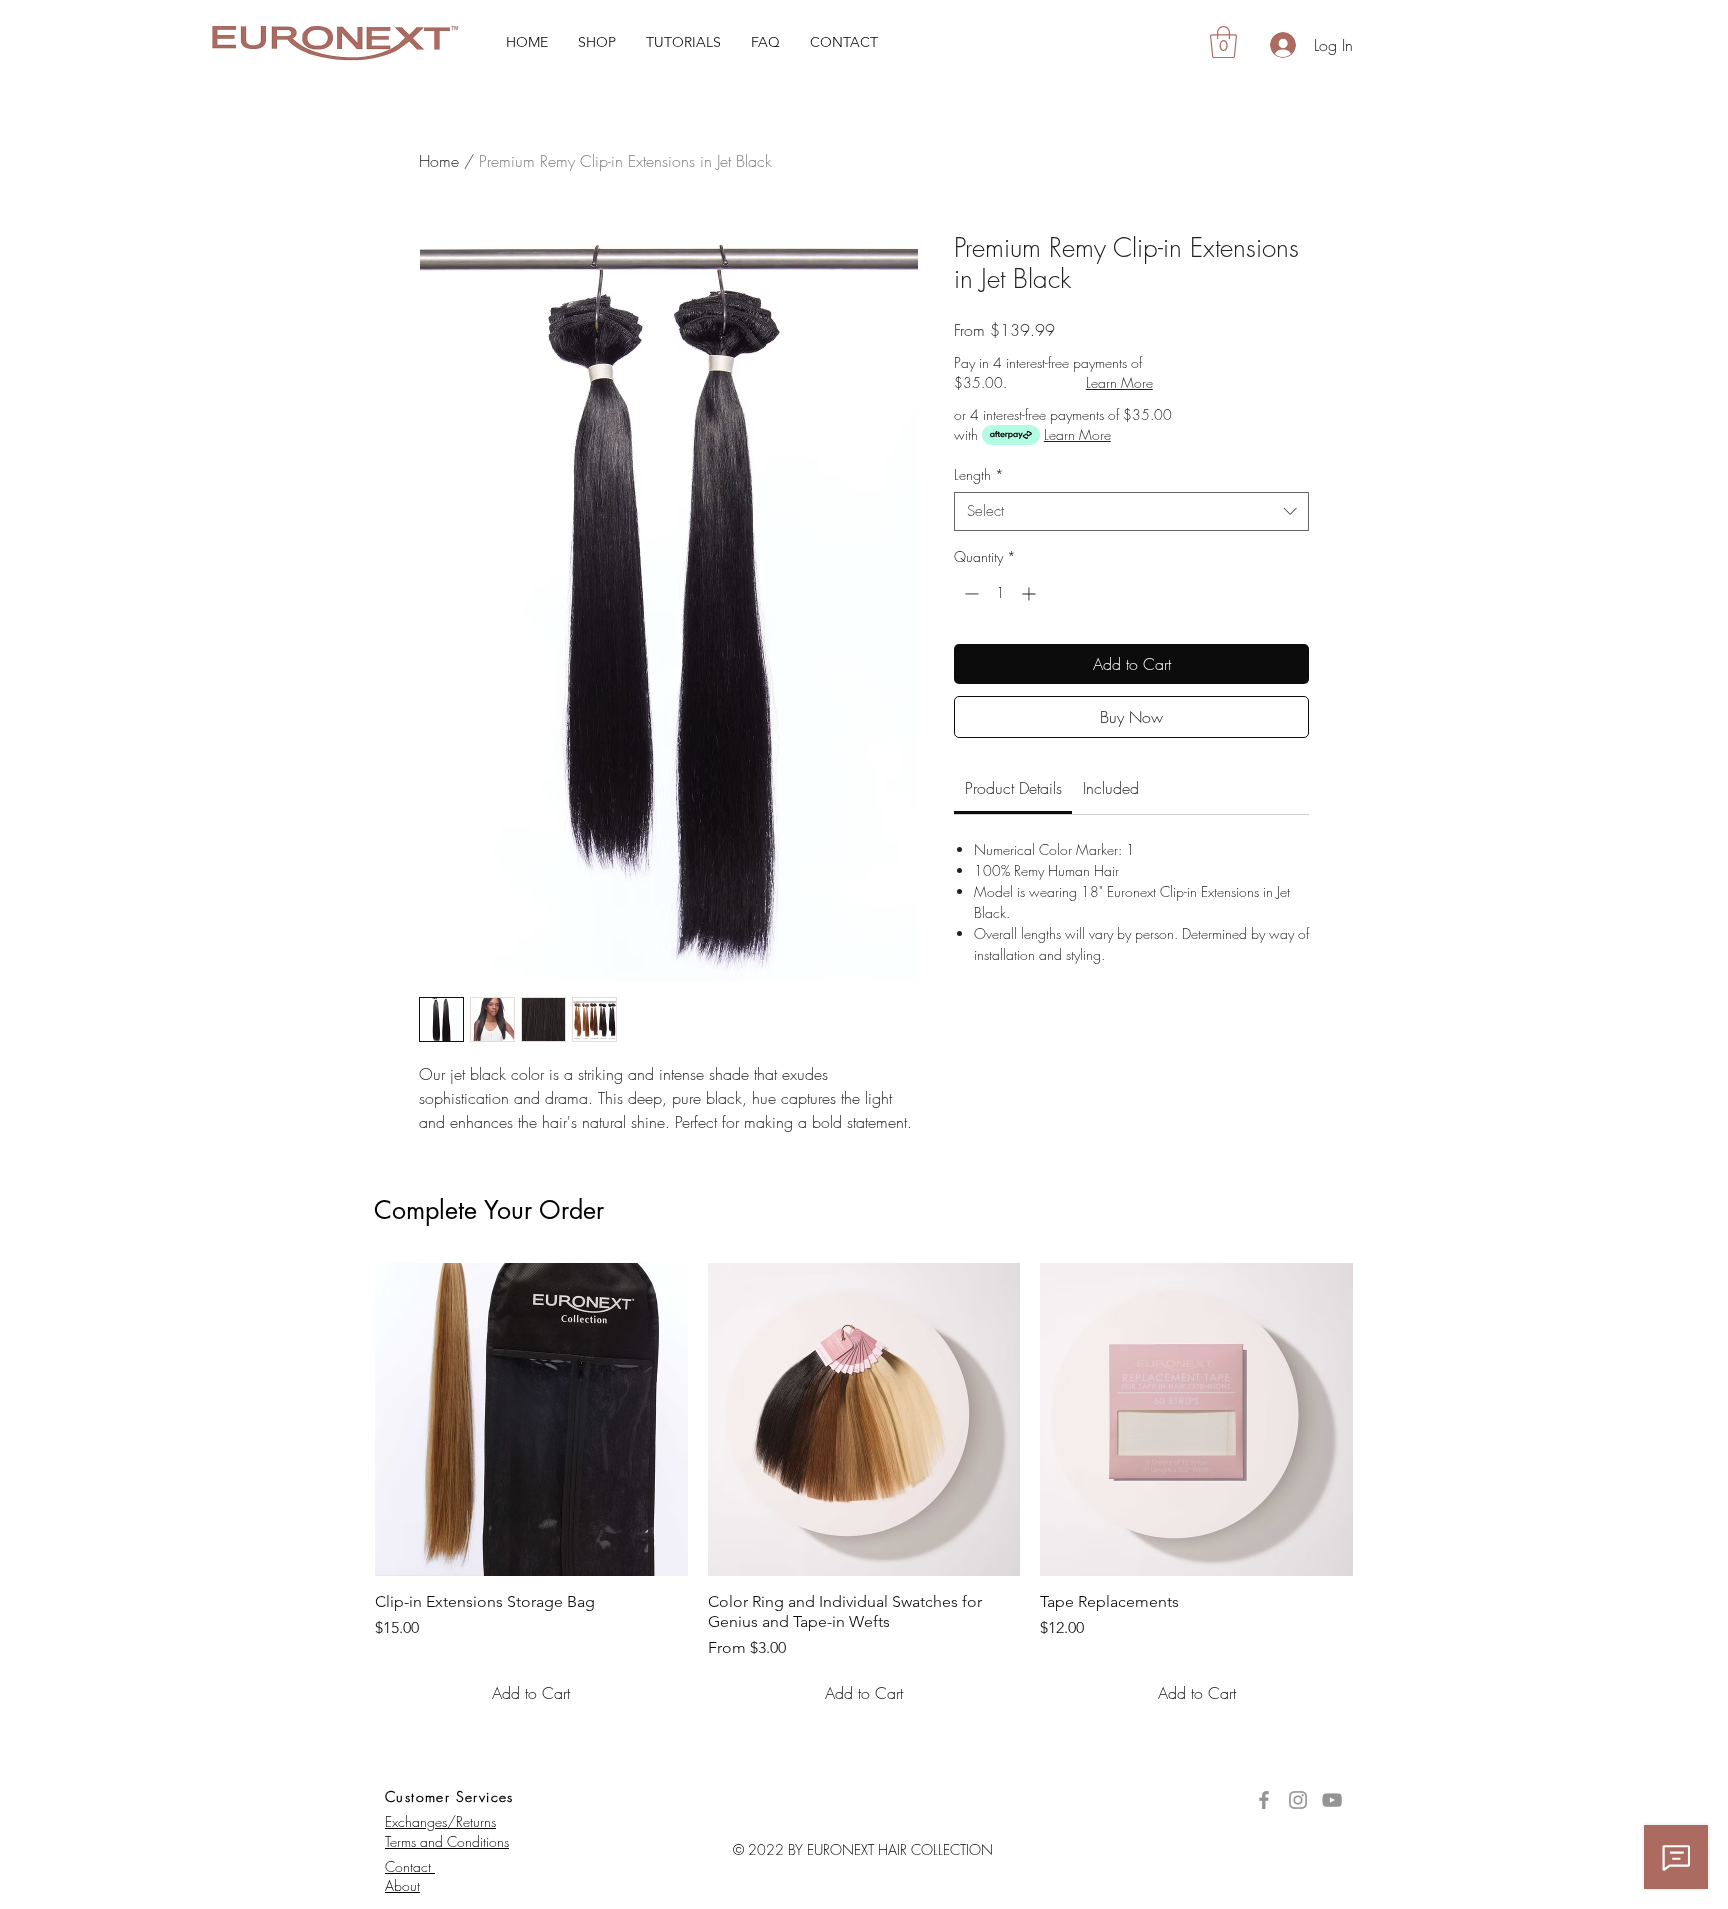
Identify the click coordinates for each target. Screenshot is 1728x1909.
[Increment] (1030, 593)
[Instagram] (1298, 1800)
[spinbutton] (1000, 593)
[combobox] (1131, 511)
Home (439, 161)
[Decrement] (969, 593)
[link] (1013, 788)
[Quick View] (531, 1419)
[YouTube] (1332, 1800)
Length (979, 474)
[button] (597, 42)
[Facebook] (1264, 1800)
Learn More (1119, 382)
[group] (864, 1488)
